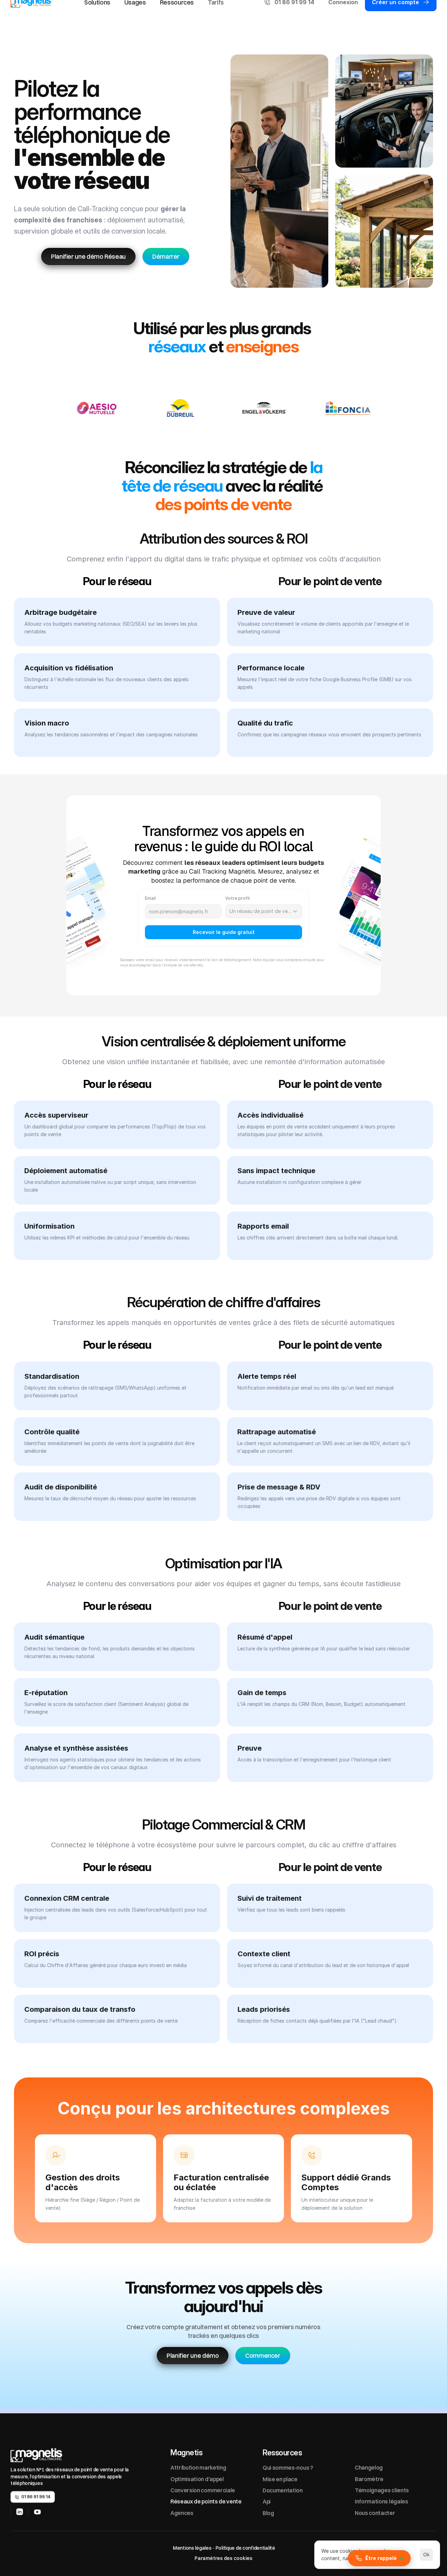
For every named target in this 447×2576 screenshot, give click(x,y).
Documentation (283, 2490)
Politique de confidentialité (245, 2548)
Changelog (369, 2467)
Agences (182, 2512)
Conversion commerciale (203, 2490)
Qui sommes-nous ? (288, 2467)
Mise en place (280, 2479)
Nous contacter (375, 2512)
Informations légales (382, 2501)
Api (267, 2501)
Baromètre (369, 2479)
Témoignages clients (382, 2490)
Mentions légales (192, 2548)
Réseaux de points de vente (206, 2501)
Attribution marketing (198, 2467)
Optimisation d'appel (197, 2479)
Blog (268, 2512)
